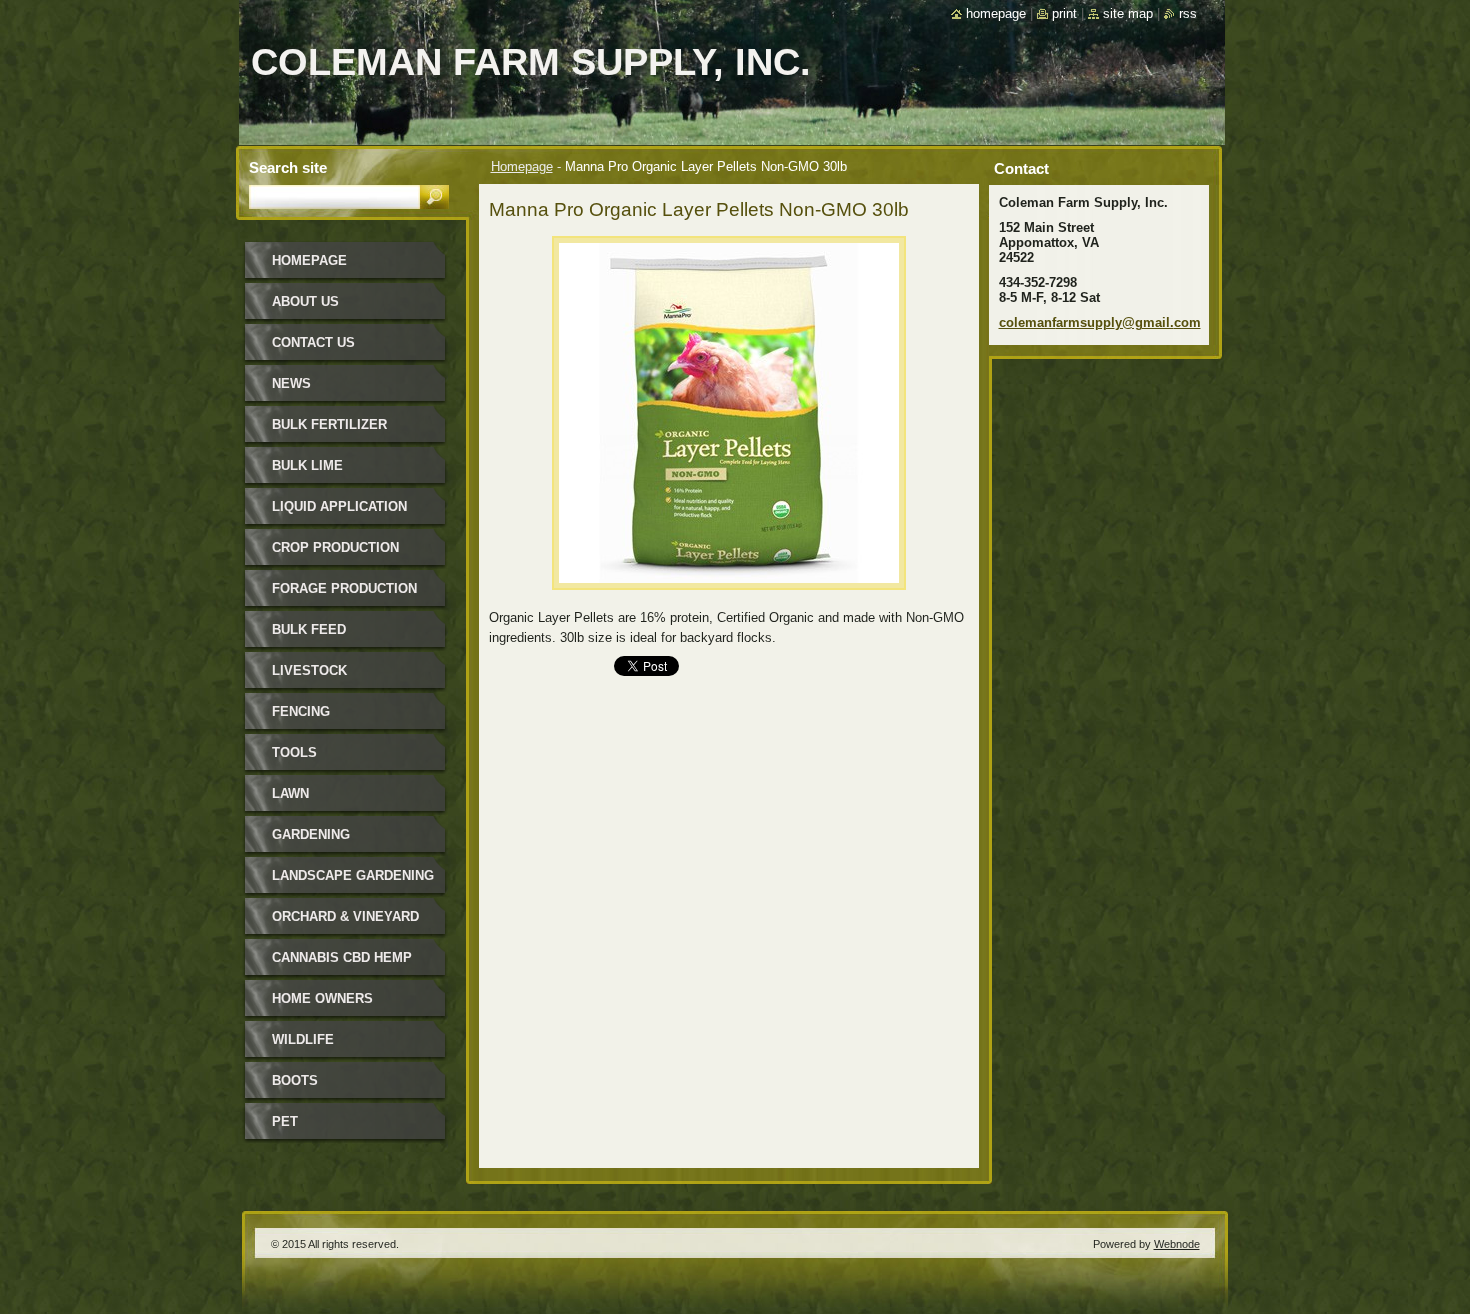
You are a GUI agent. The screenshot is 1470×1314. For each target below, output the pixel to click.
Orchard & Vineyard (345, 916)
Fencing (301, 711)
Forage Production (344, 588)
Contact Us (313, 342)
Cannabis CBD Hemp (342, 957)
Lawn (290, 793)
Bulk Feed (309, 629)
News (291, 383)
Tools (294, 752)
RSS (1188, 13)
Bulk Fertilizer (329, 424)
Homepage (522, 166)
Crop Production (335, 547)
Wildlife (303, 1039)
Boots (295, 1080)
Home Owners (322, 998)
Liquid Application (339, 506)
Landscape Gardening (353, 875)
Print (1064, 13)
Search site (288, 167)
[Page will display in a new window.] (729, 595)
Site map (1128, 13)
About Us (305, 301)
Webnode (1177, 1244)
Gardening (311, 834)
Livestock (309, 670)
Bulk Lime (307, 465)
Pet (285, 1121)
